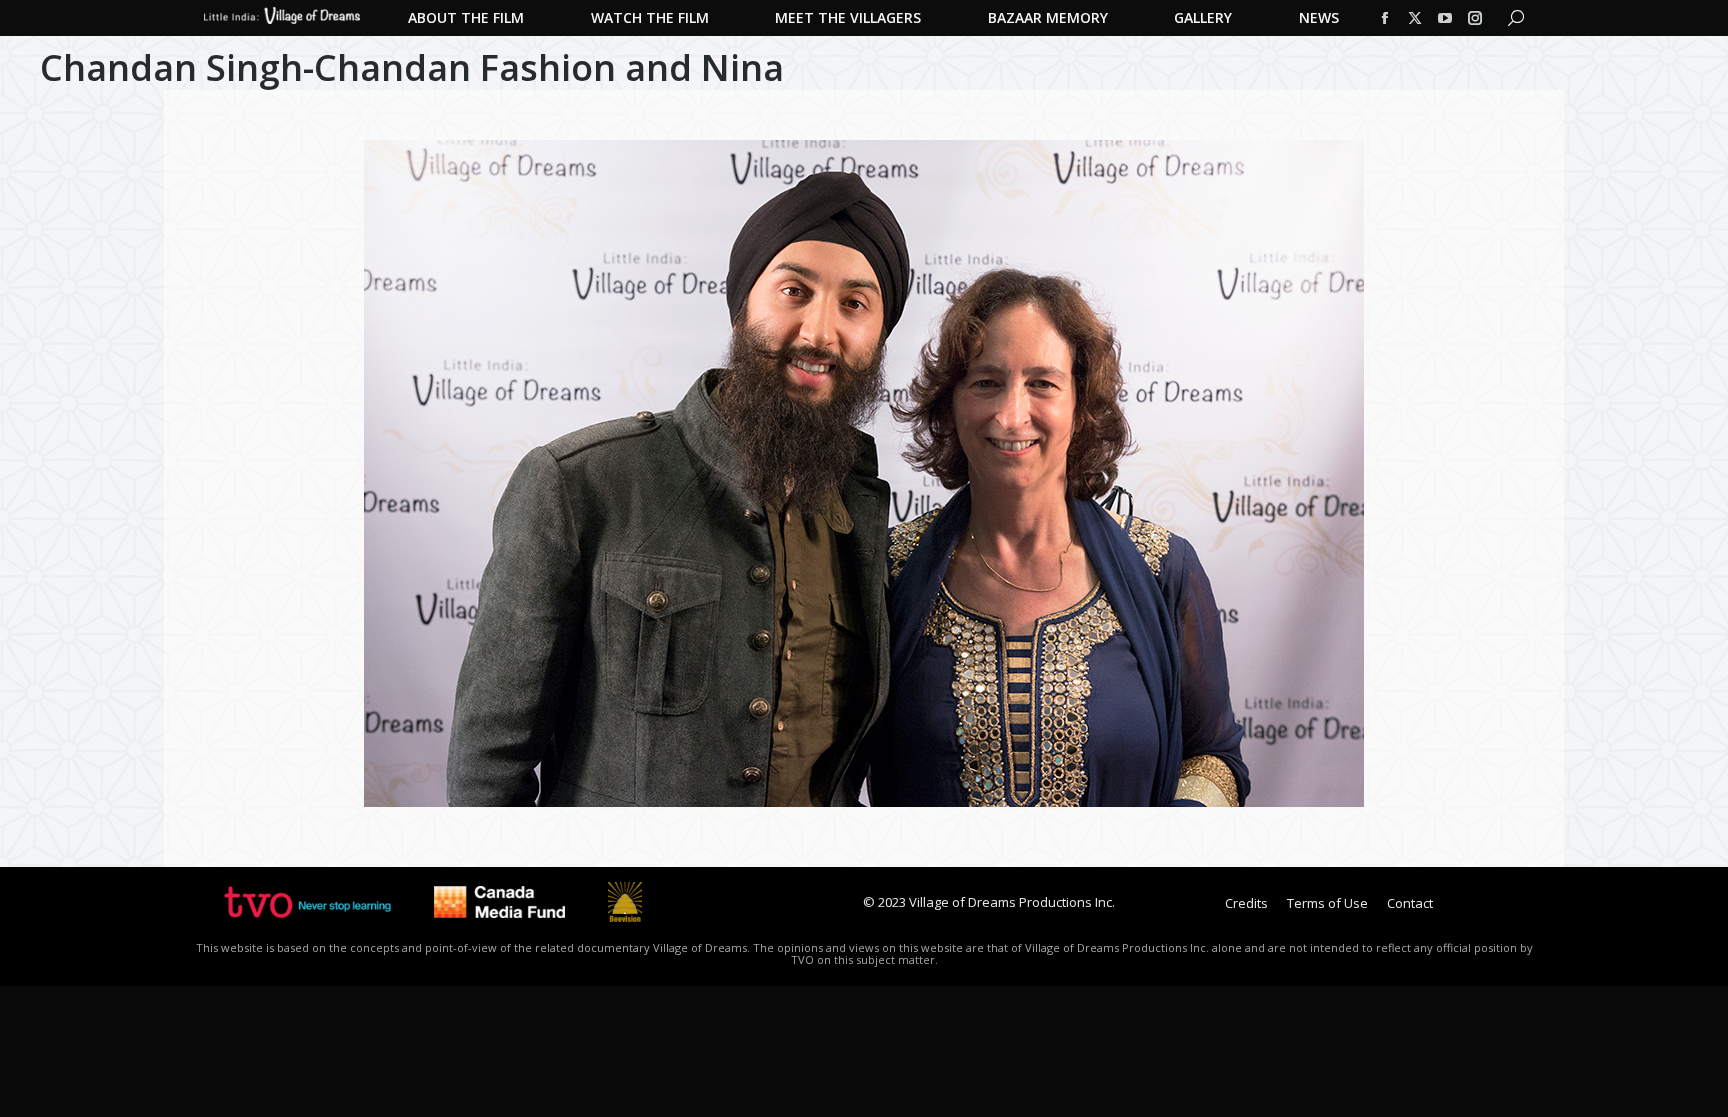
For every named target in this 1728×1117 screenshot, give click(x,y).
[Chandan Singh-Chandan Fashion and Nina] (864, 473)
